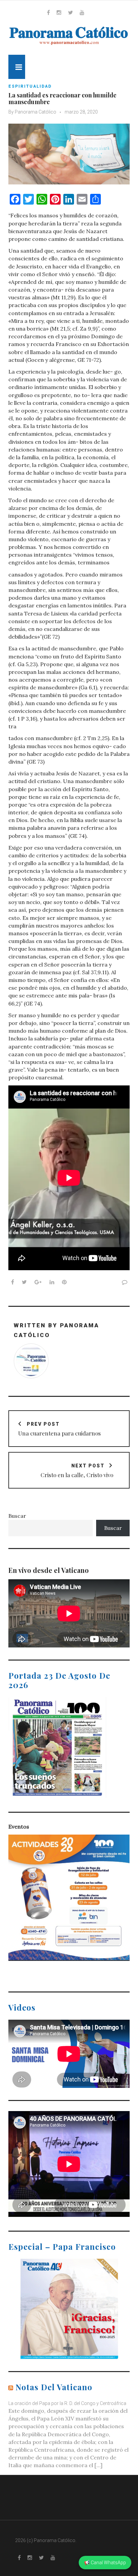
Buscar (17, 1516)
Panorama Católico (36, 112)
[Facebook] (48, 12)
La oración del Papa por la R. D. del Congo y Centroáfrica (67, 2403)
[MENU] (17, 67)
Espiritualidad (30, 86)
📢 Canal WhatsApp (105, 2563)
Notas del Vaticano (54, 2387)
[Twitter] (71, 12)
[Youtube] (82, 12)
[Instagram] (59, 12)
